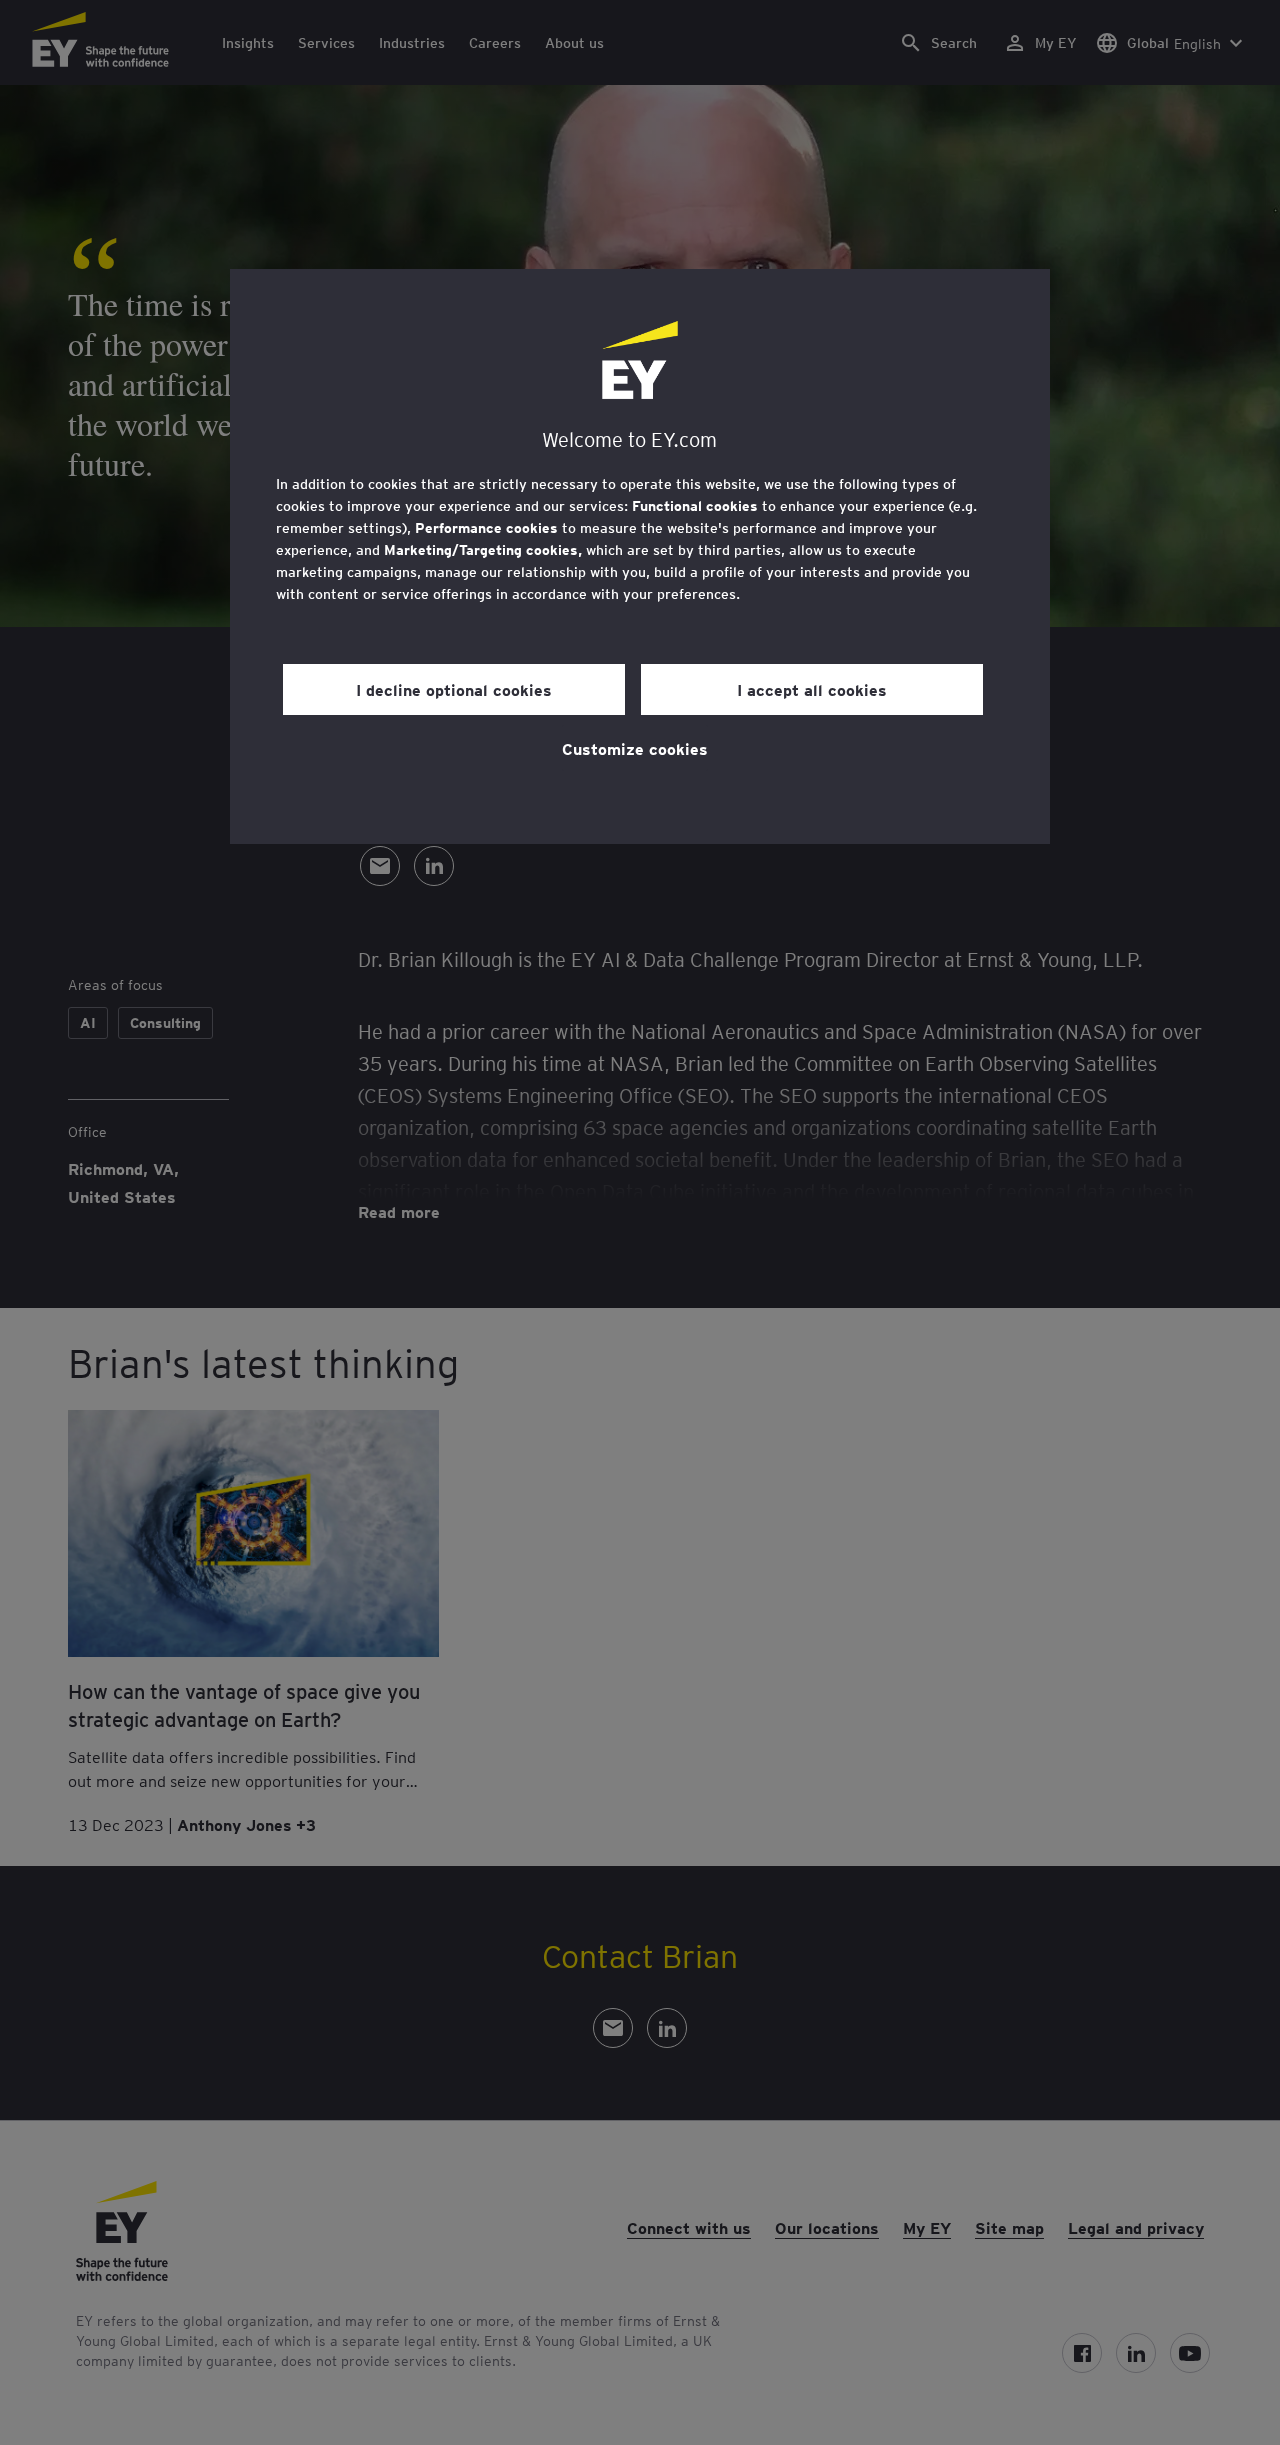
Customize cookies (635, 748)
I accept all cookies (812, 689)
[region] (640, 556)
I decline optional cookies (454, 689)
